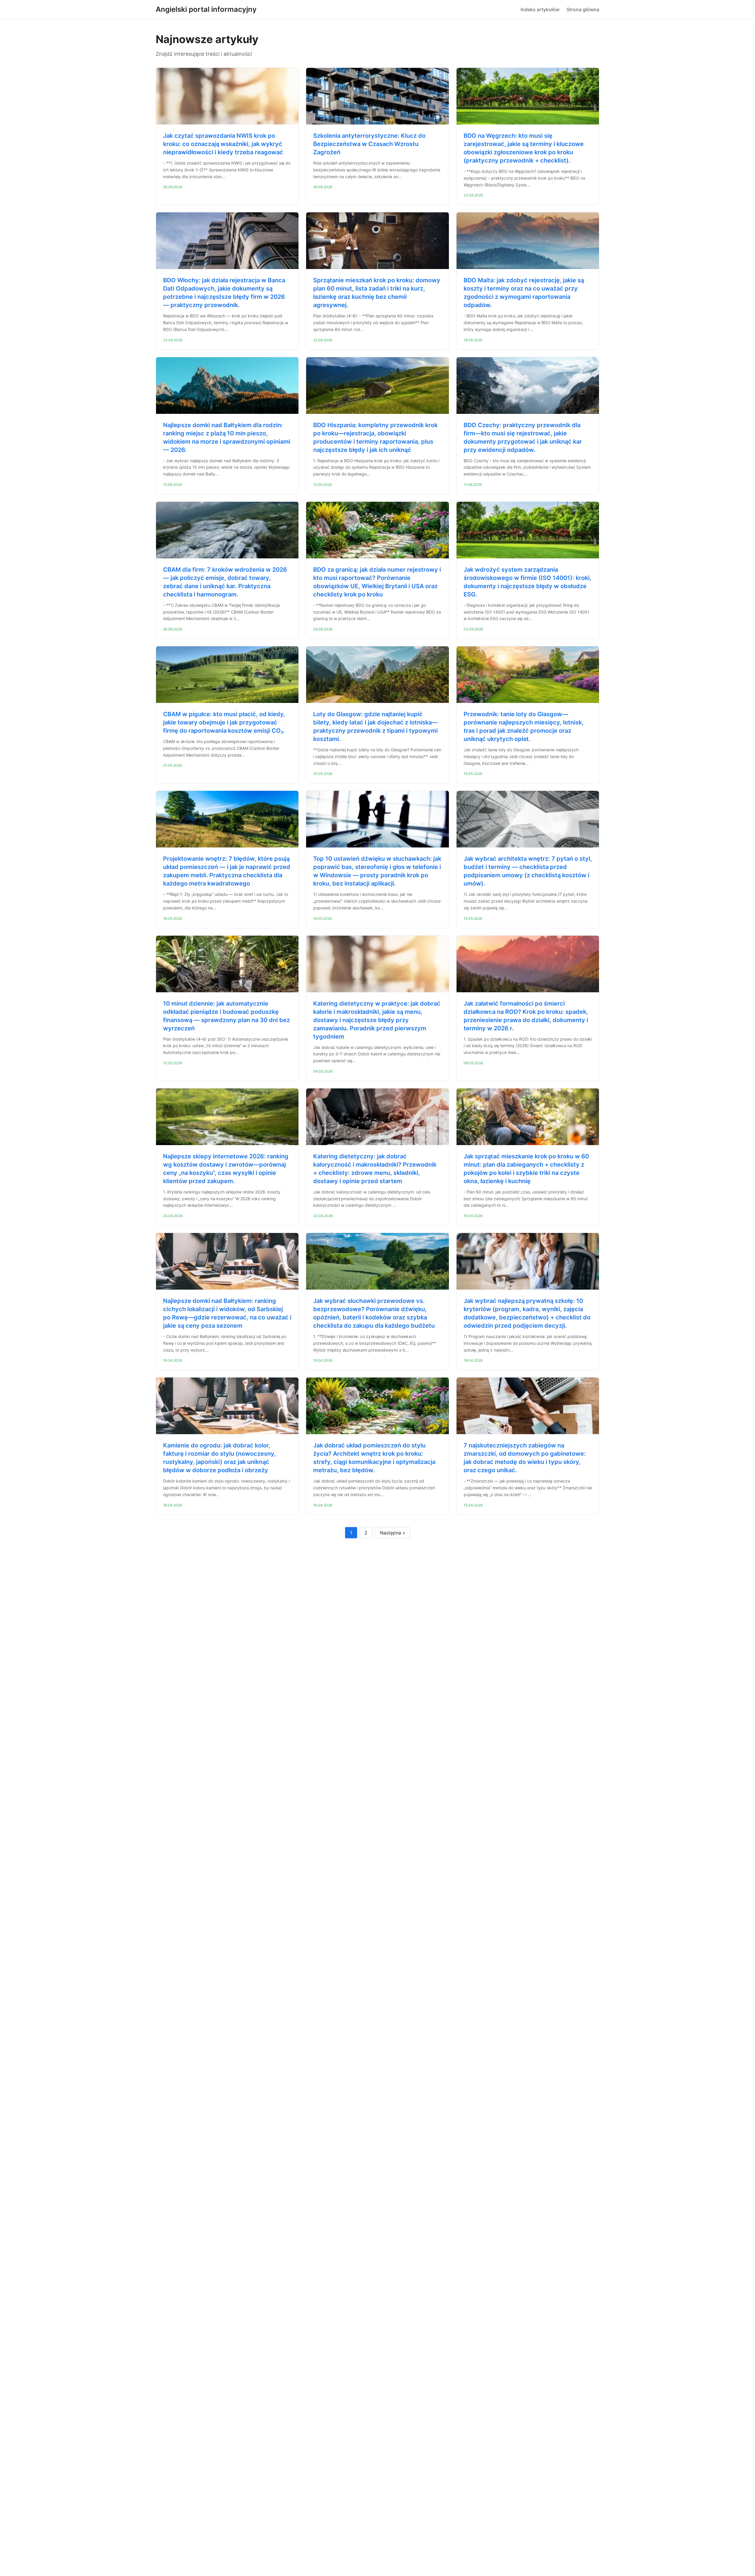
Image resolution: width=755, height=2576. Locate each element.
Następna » (393, 1533)
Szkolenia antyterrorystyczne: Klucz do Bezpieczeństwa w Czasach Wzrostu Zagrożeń (369, 144)
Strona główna (583, 9)
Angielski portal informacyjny (206, 9)
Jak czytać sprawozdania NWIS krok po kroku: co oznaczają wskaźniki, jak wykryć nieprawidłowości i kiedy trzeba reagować (223, 144)
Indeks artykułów (540, 9)
